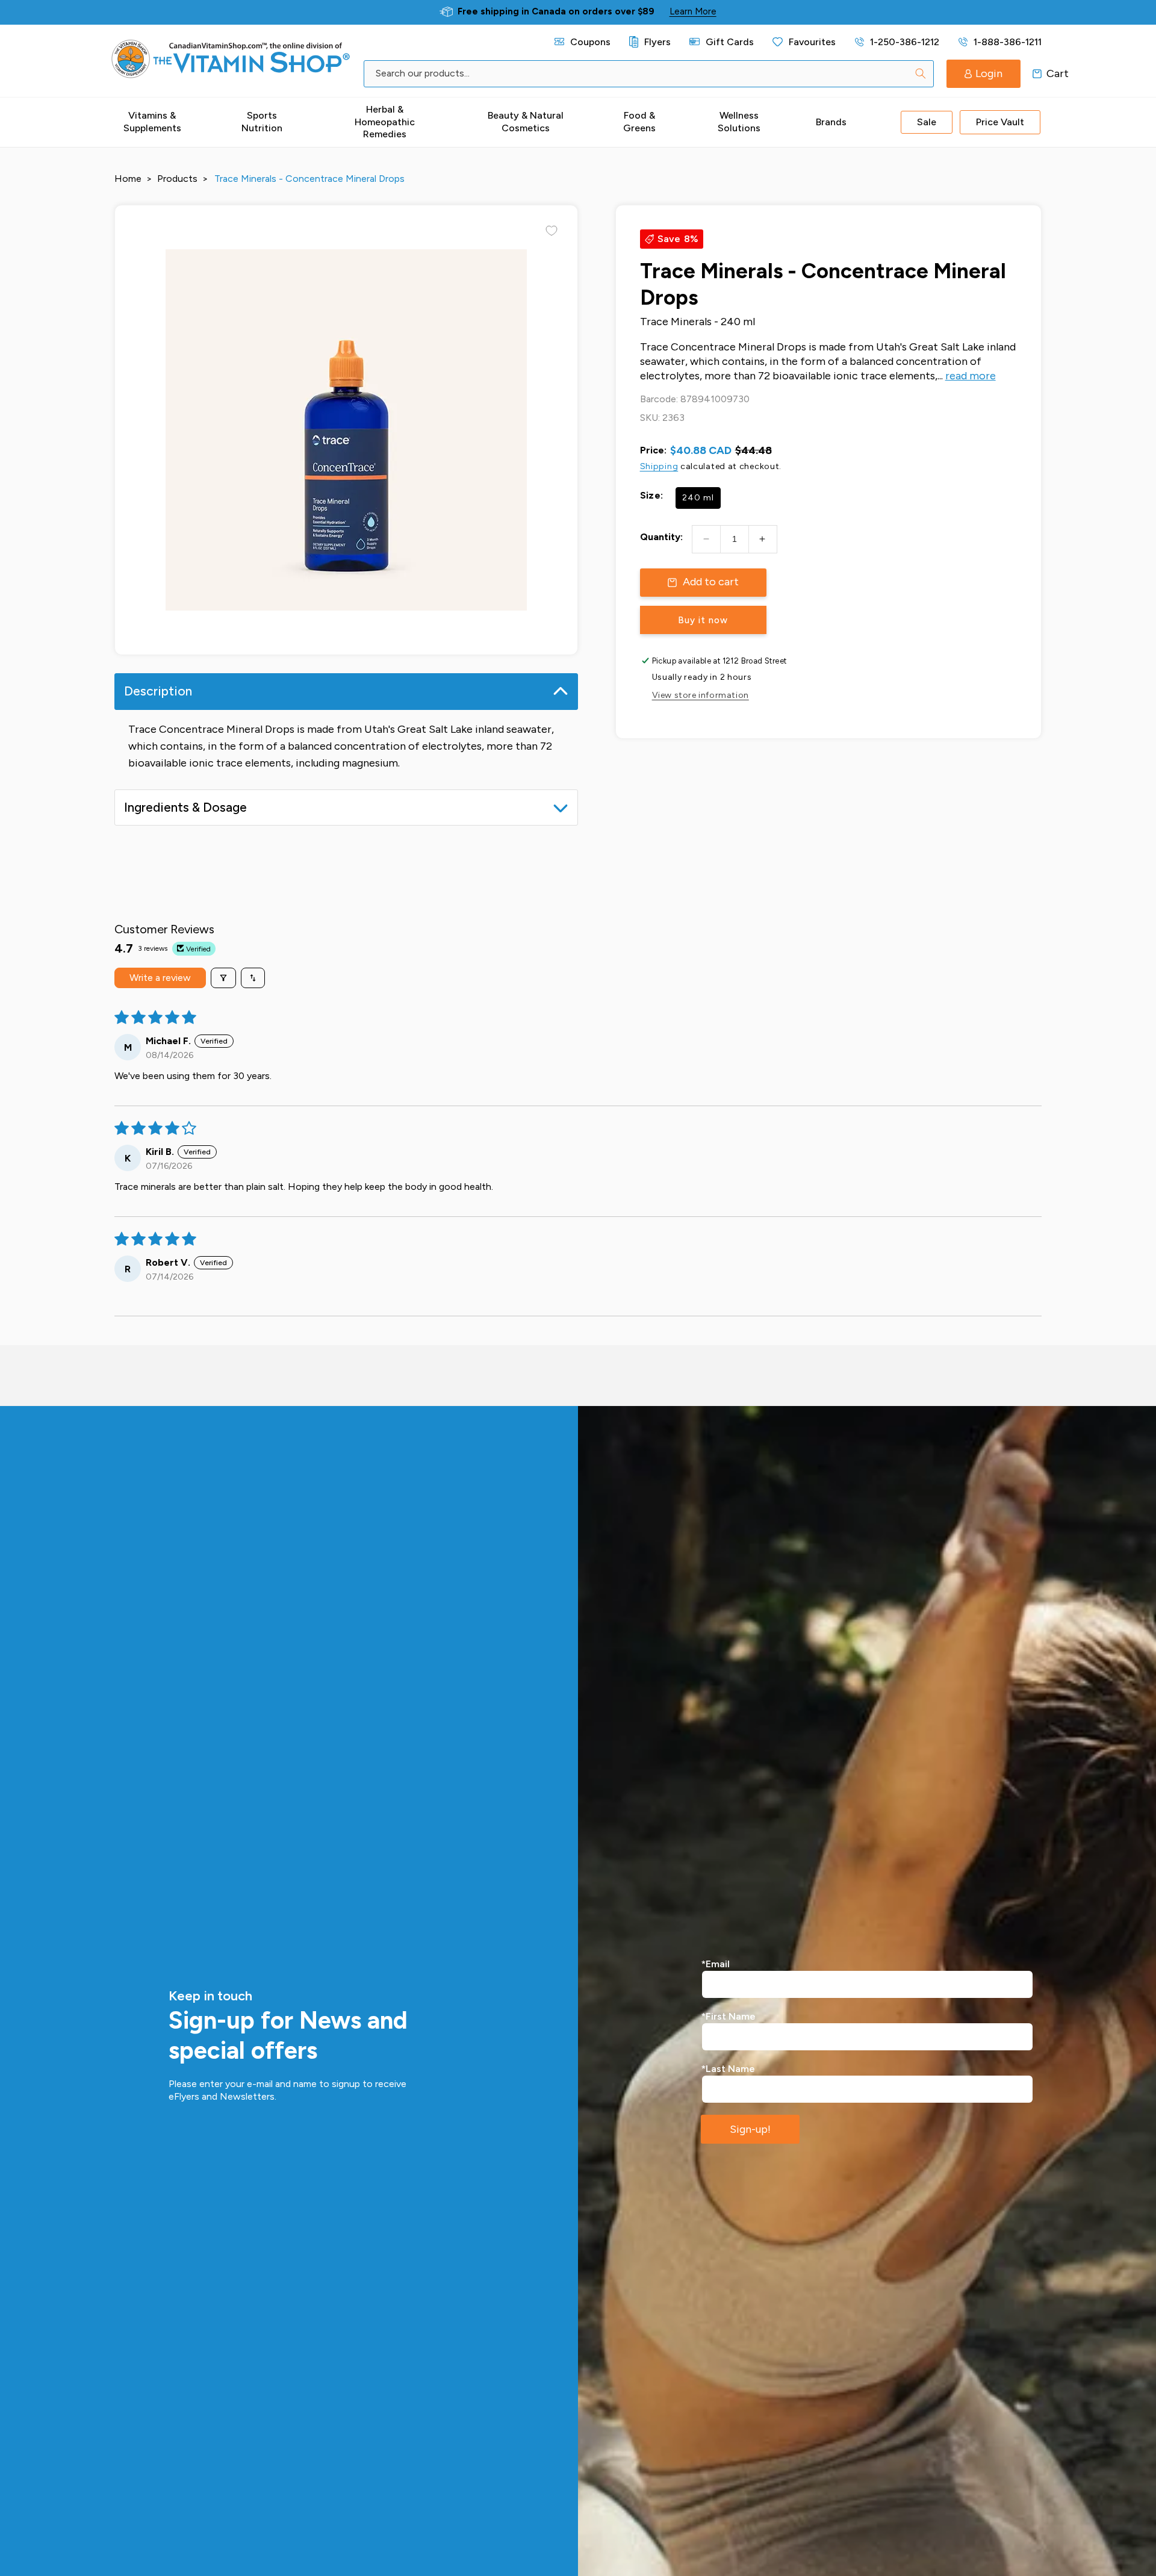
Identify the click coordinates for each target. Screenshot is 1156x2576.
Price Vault (1000, 122)
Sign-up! (750, 2129)
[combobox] (649, 74)
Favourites (812, 42)
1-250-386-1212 (905, 42)
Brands (831, 122)
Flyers (657, 42)
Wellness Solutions (739, 122)
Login (989, 73)
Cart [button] (1037, 73)
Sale (927, 122)
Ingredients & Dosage (185, 807)
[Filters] (223, 978)
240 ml (698, 498)
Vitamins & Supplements (152, 122)
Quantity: (661, 537)
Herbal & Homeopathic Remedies (385, 122)
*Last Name (728, 2069)
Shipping (659, 466)
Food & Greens (639, 122)
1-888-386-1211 (1008, 42)
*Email (716, 1964)
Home (128, 179)
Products (177, 179)
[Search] (921, 73)
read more (971, 376)
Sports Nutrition (262, 122)
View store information (701, 695)
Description (158, 691)
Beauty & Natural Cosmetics (526, 122)
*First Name (729, 2016)
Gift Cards (729, 42)
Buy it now (703, 620)
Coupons (590, 42)
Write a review (160, 978)
